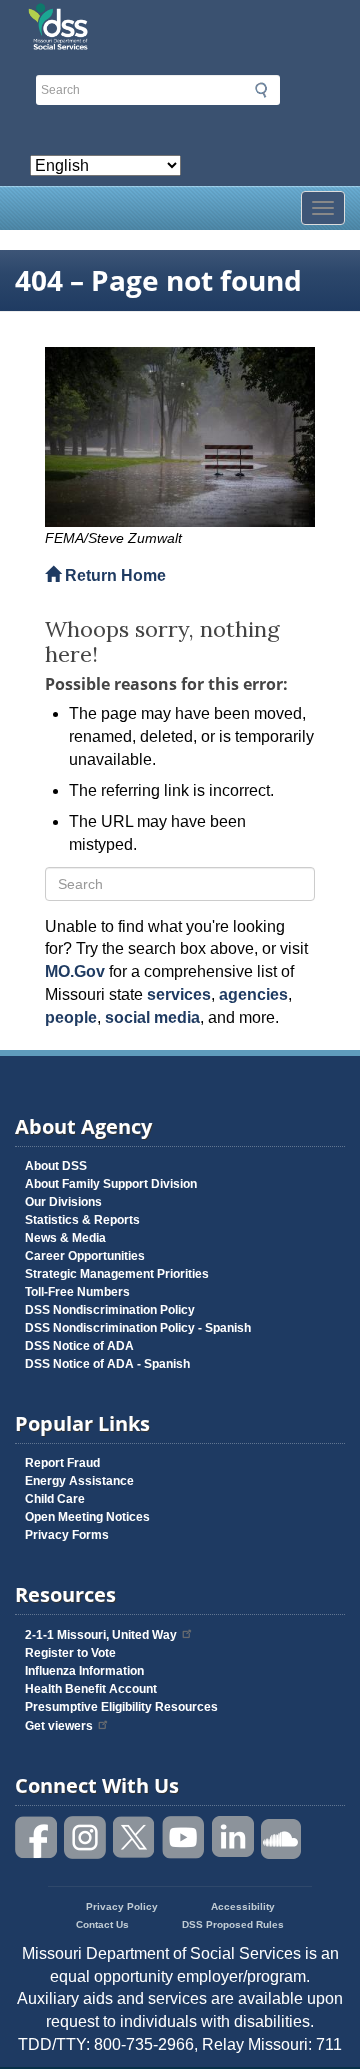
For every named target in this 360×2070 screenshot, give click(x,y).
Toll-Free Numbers (77, 1292)
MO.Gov (75, 971)
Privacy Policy (122, 1906)
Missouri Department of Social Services (180, 22)
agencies (253, 994)
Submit (261, 90)
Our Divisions (63, 1202)
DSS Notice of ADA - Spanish (107, 1364)
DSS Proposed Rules (233, 1924)
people (71, 1017)
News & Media (65, 1238)
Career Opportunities (85, 1256)
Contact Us (102, 1924)
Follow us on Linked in (233, 1837)
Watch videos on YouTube (184, 1837)
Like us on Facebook (37, 1837)
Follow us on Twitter (135, 1837)
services (179, 994)
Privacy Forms (67, 1535)
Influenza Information (84, 1671)
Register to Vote (70, 1653)
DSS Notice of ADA (79, 1346)
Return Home (113, 575)
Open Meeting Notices (87, 1517)
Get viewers (59, 1726)
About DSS (56, 1166)
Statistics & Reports (82, 1220)
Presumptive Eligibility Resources (121, 1707)
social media (152, 1017)
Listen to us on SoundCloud (282, 1837)
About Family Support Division (111, 1184)
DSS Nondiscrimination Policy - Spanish (138, 1328)
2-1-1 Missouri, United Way (101, 1635)
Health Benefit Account (91, 1689)
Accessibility (243, 1906)
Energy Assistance (79, 1481)
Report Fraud (62, 1463)
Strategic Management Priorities (117, 1274)
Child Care (55, 1499)
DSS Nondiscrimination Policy (110, 1310)
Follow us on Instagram (86, 1837)
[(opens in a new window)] (180, 437)
